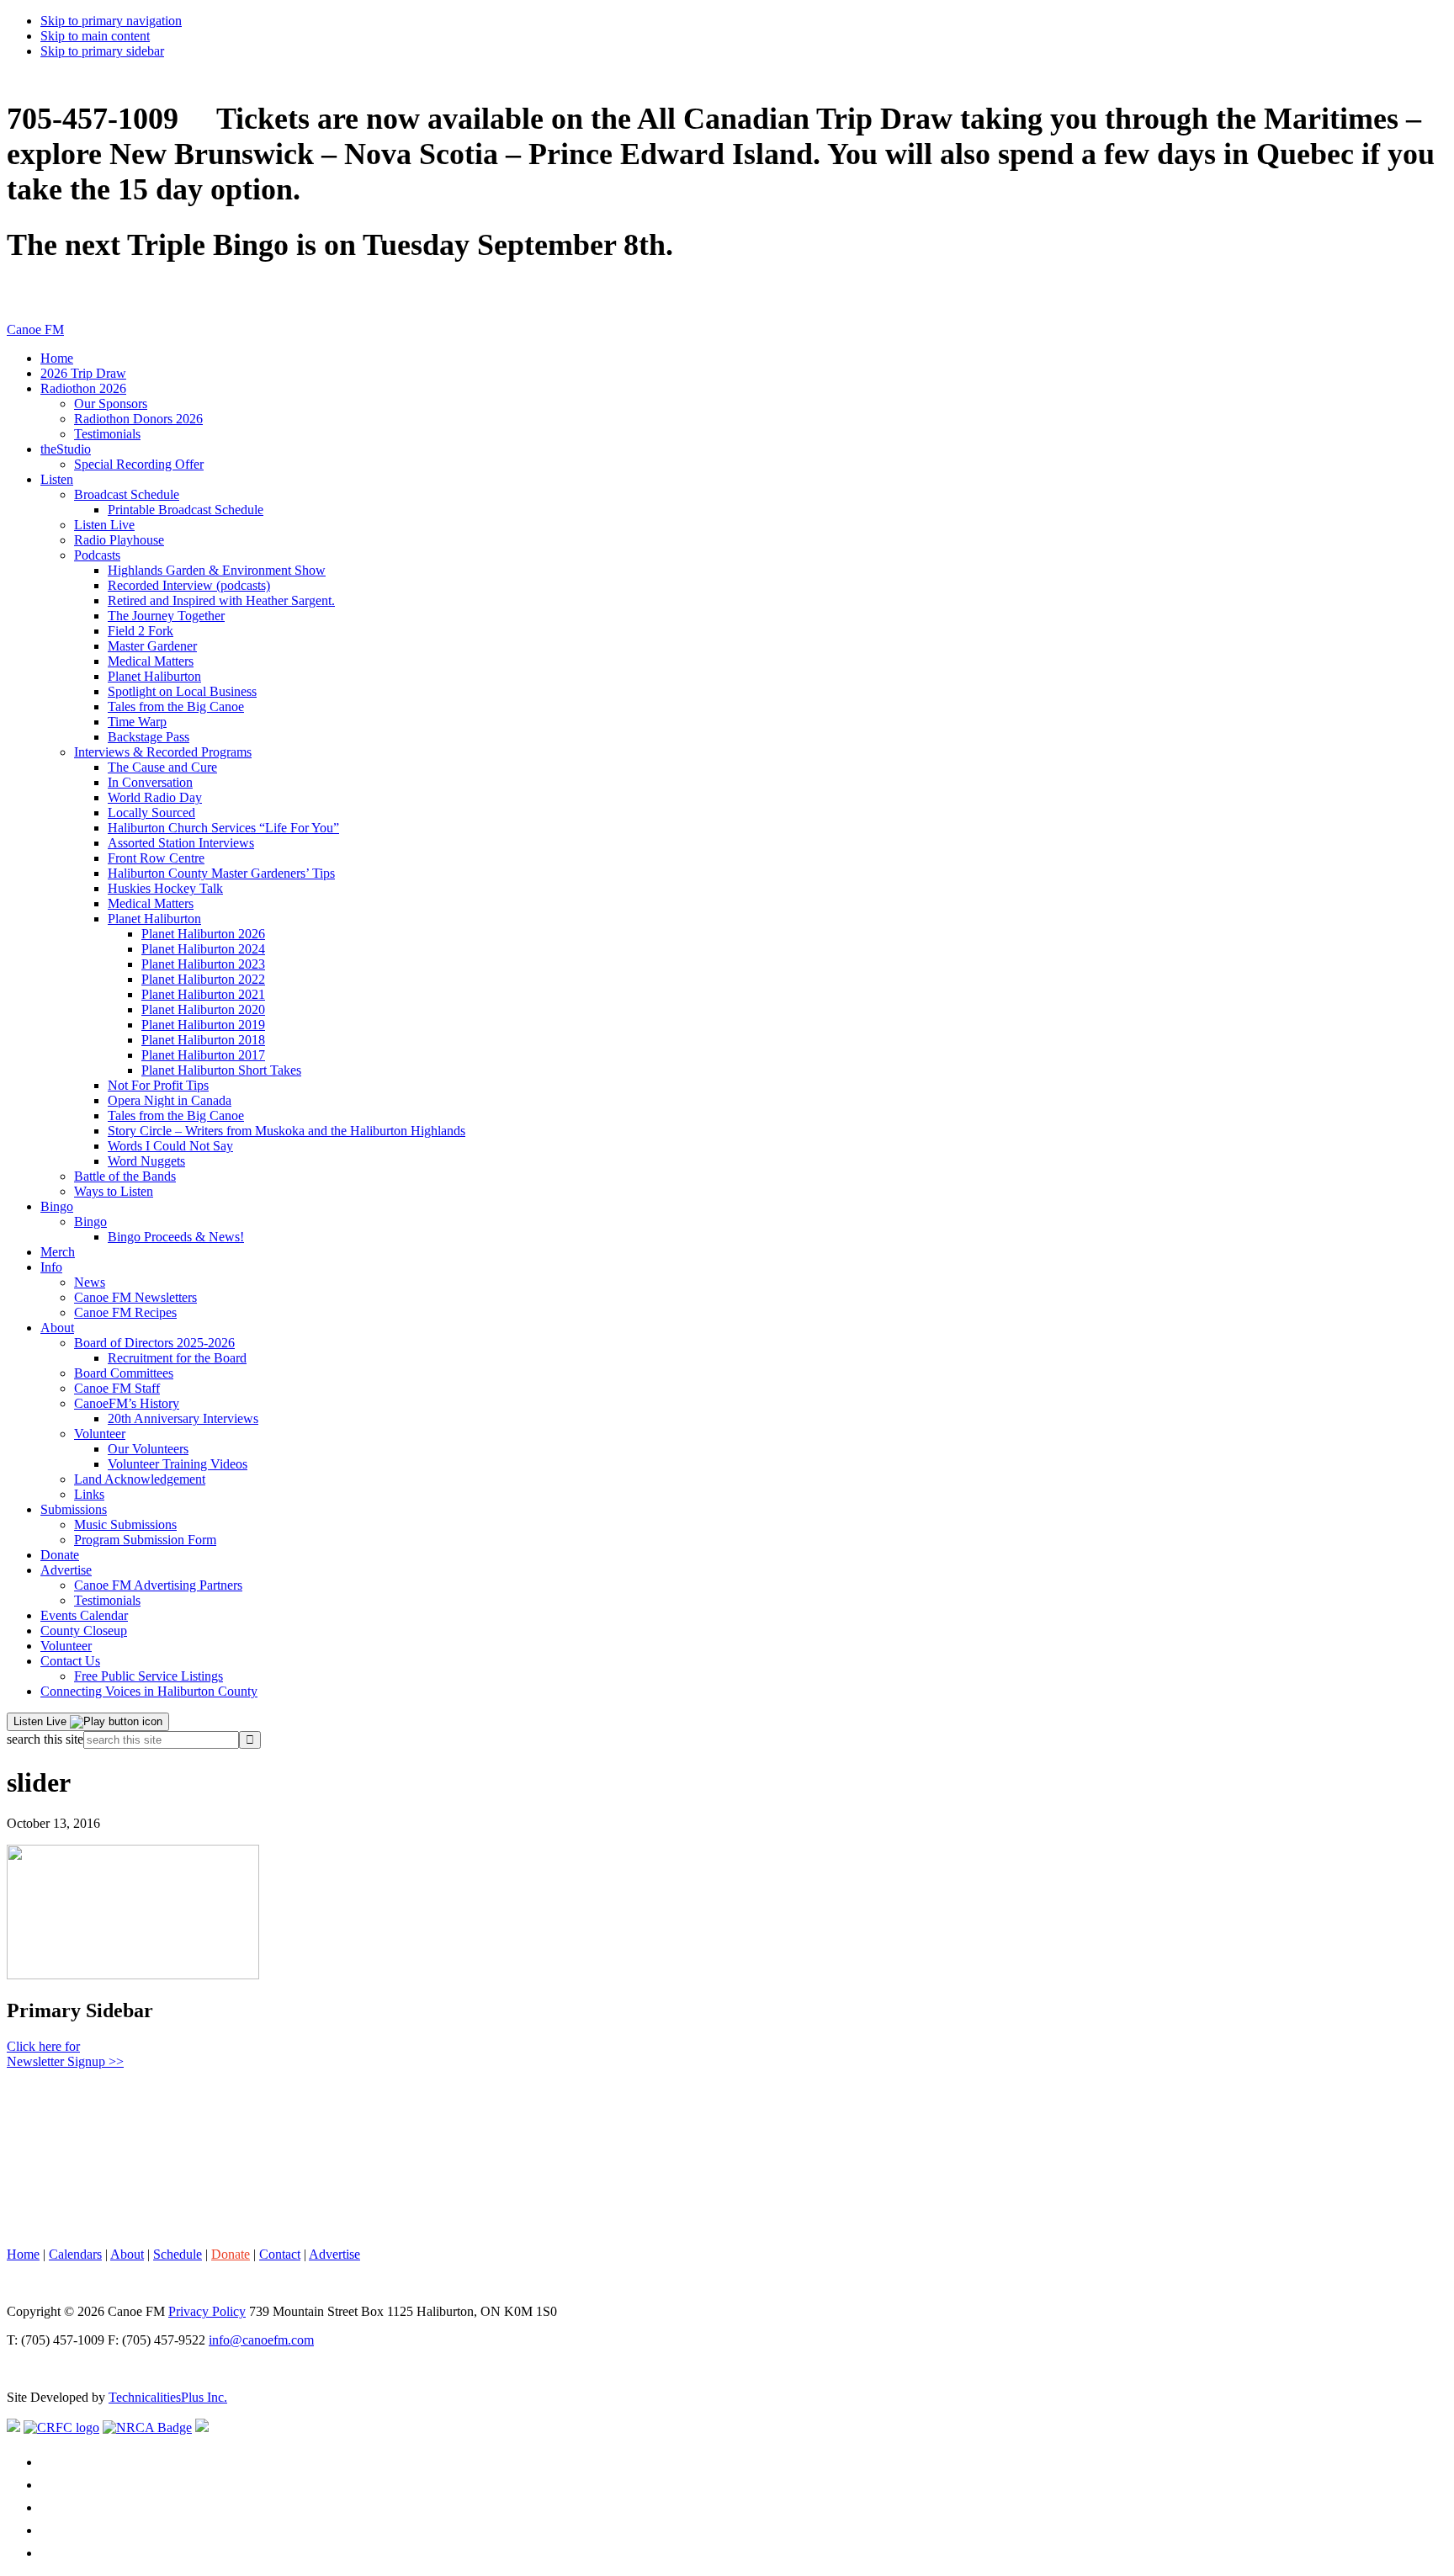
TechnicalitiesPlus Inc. (168, 2397)
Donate (231, 2254)
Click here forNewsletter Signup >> (65, 2054)
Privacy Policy (207, 2311)
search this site (45, 1739)
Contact (280, 2254)
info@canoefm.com (261, 2340)
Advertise (334, 2254)
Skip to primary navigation (111, 21)
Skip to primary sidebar (102, 51)
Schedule (178, 2254)
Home (23, 2254)
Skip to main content (95, 36)
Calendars (75, 2254)
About (127, 2254)
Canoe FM (35, 329)
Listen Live (42, 1721)
